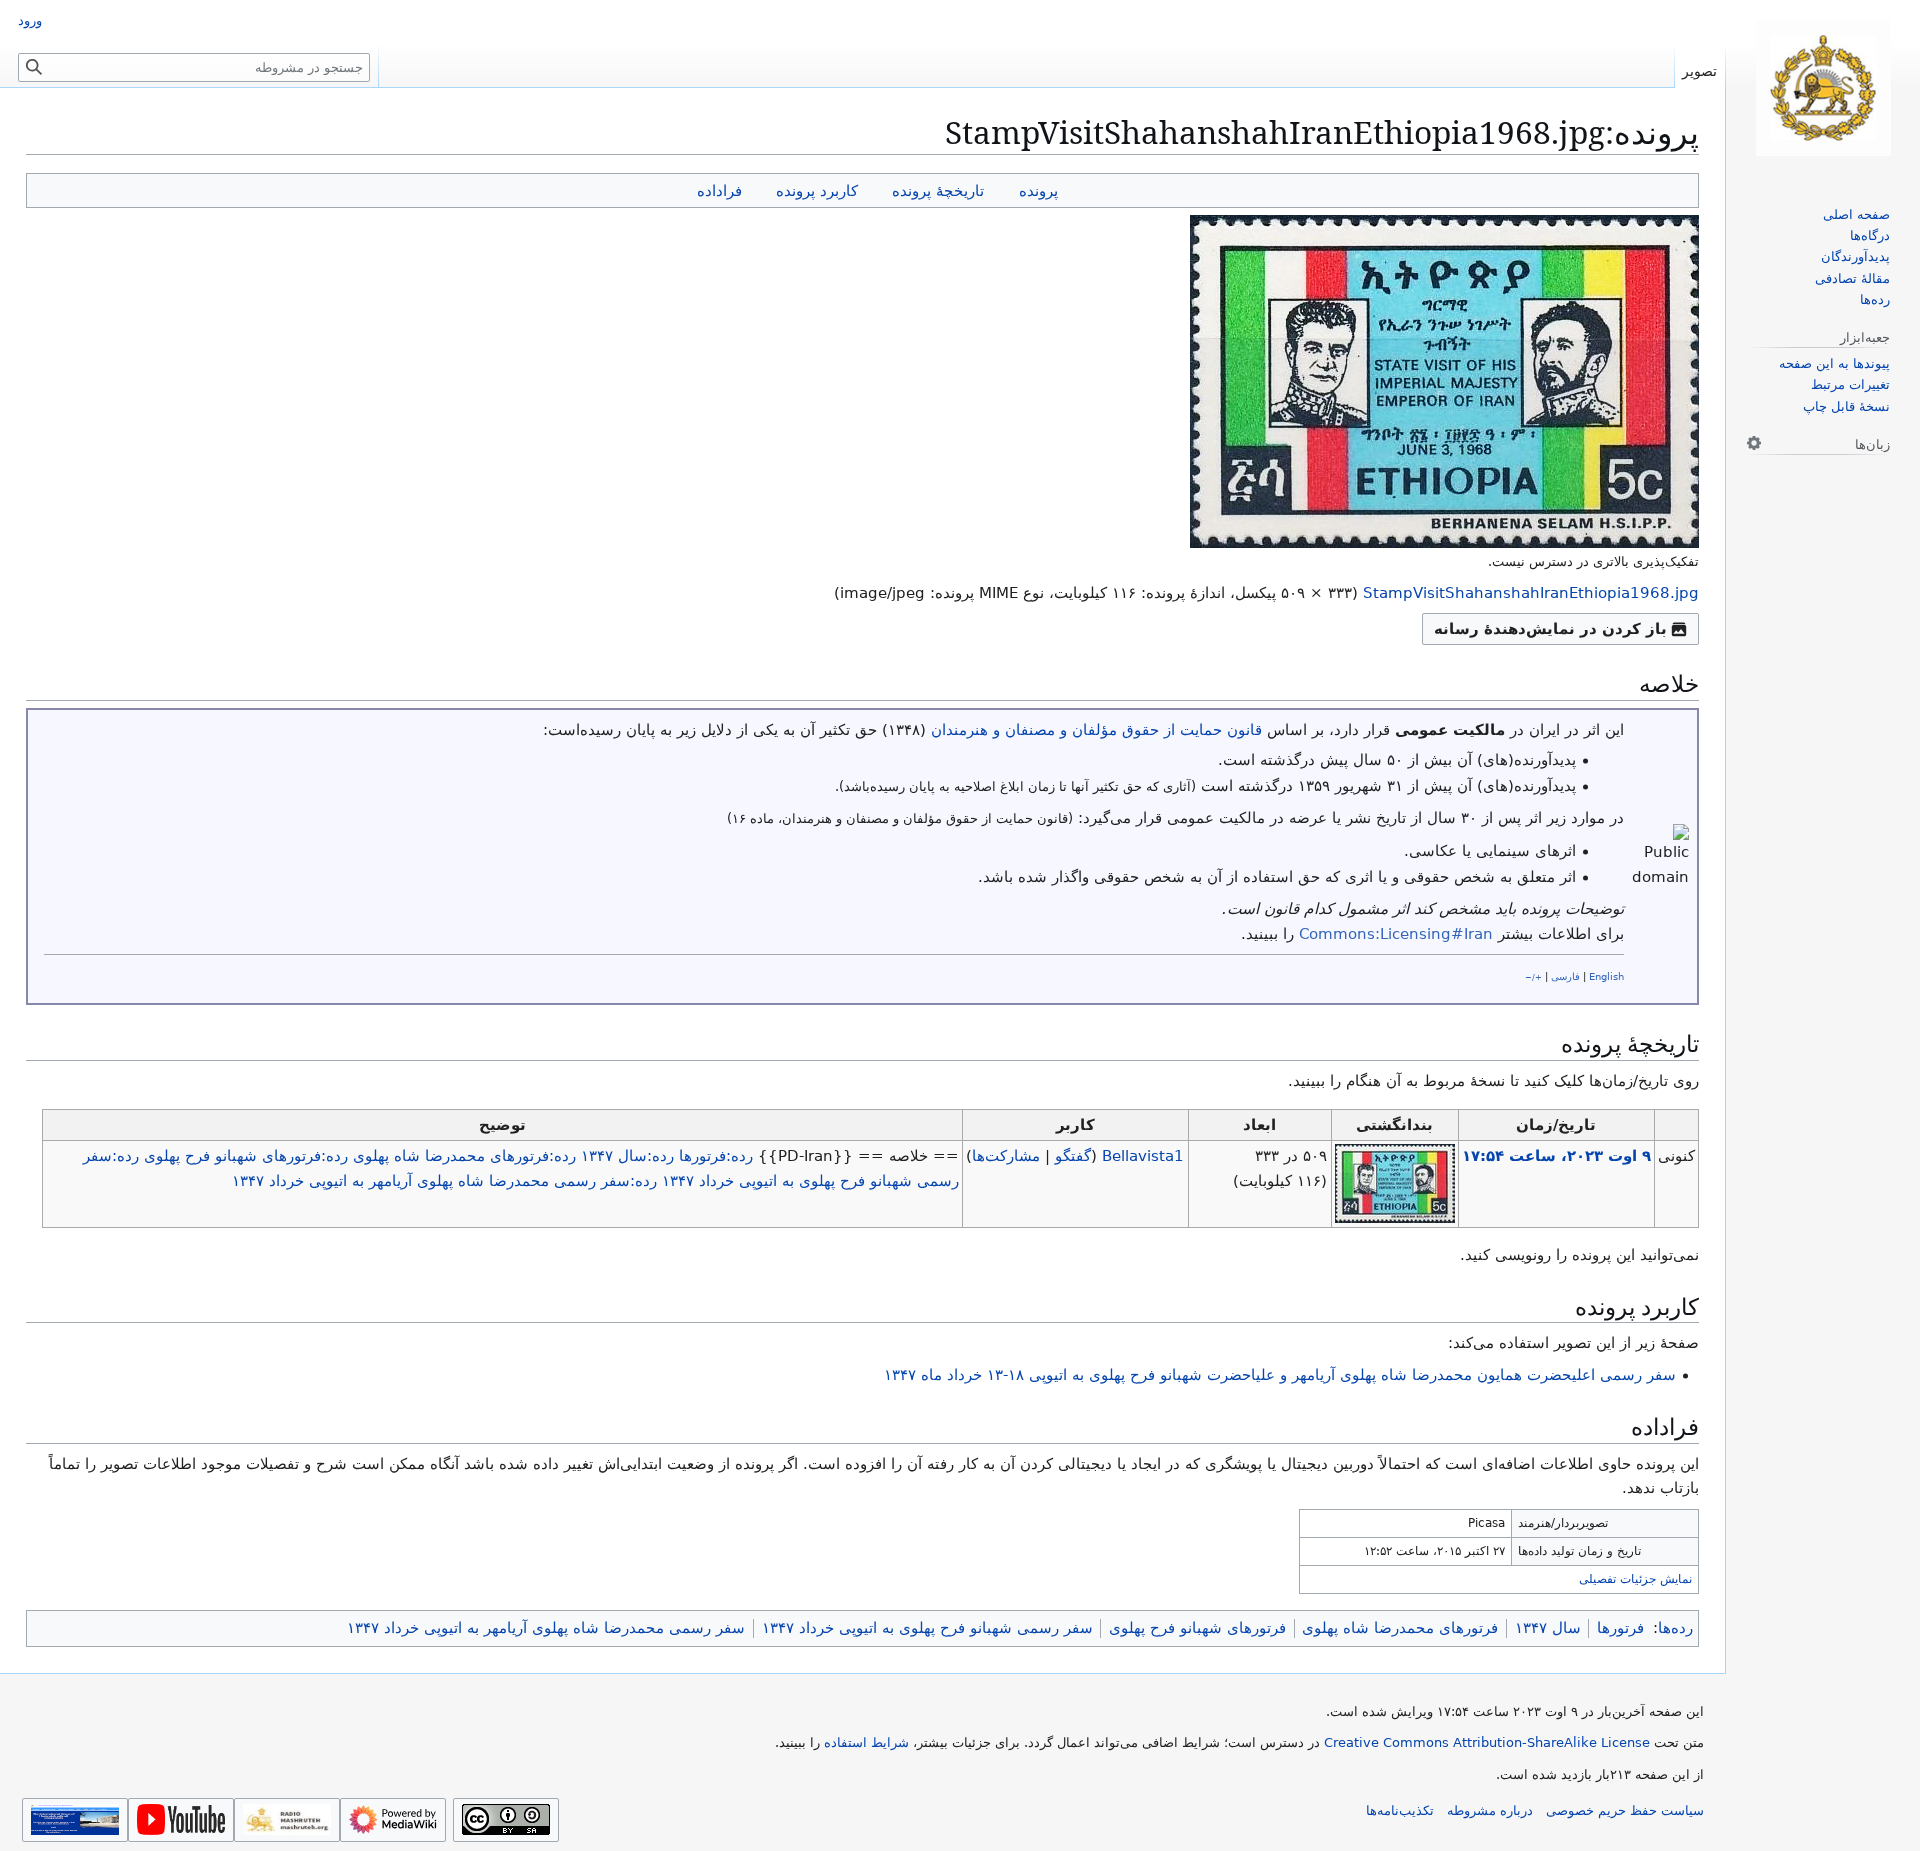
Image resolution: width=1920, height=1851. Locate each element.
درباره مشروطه (1490, 1810)
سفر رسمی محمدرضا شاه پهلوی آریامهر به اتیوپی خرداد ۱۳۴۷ (546, 1628)
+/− (1533, 977)
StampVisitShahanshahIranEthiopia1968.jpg (1531, 593)
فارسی (1565, 976)
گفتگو (1073, 1156)
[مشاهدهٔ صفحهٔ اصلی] (1823, 88)
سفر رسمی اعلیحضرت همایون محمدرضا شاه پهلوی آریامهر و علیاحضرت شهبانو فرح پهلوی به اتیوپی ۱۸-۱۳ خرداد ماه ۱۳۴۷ (1280, 1375)
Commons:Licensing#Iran (1396, 934)
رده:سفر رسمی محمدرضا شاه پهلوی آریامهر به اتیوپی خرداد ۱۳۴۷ (444, 1181)
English (1606, 976)
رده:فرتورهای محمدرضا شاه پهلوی (464, 1156)
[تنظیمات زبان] (1754, 443)
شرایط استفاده (866, 1742)
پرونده (1038, 190)
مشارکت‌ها (1006, 1156)
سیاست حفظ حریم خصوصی (1625, 1810)
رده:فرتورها (716, 1156)
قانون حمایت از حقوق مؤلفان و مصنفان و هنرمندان (1096, 730)
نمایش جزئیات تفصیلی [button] (1635, 1579)
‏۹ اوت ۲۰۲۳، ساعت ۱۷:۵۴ (1556, 1156)
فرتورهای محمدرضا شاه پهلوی (1400, 1628)
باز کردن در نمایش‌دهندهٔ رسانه (1550, 629)
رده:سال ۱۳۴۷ (627, 1156)
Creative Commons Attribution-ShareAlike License (1487, 1742)
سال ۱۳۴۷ (1548, 1628)
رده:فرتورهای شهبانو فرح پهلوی (246, 1156)
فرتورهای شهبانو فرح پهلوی (1197, 1628)
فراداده (719, 190)
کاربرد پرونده (817, 190)
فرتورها (1620, 1628)
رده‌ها (1675, 1628)
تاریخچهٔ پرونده (938, 190)
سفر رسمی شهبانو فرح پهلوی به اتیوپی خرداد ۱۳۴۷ (927, 1628)
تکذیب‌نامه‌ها (1400, 1810)
